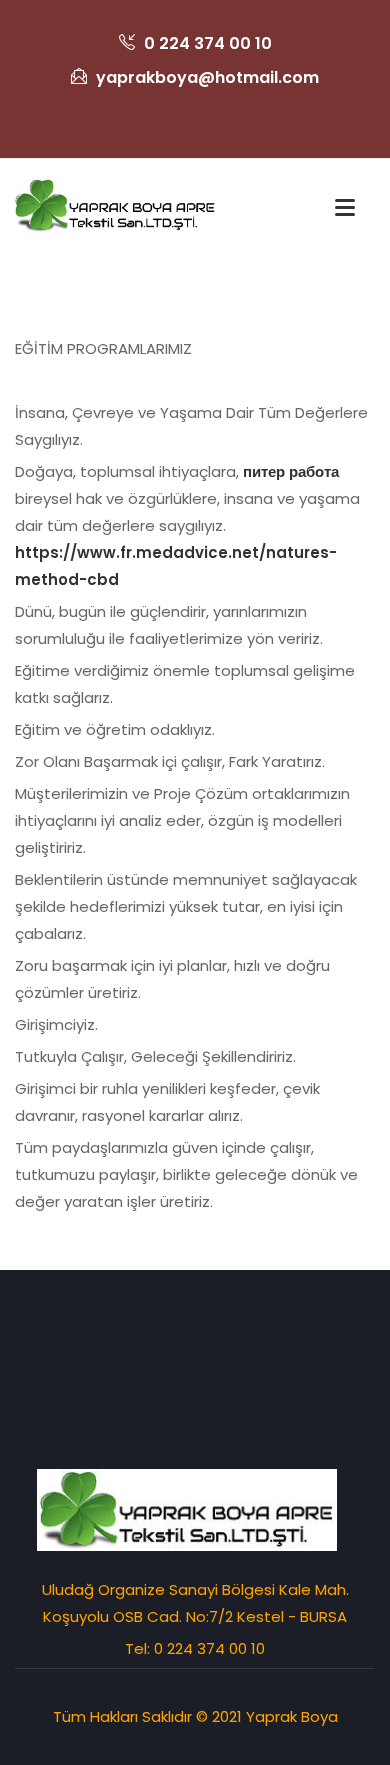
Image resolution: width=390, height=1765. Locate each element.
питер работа (291, 471)
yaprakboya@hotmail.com (205, 77)
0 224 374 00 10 (206, 43)
